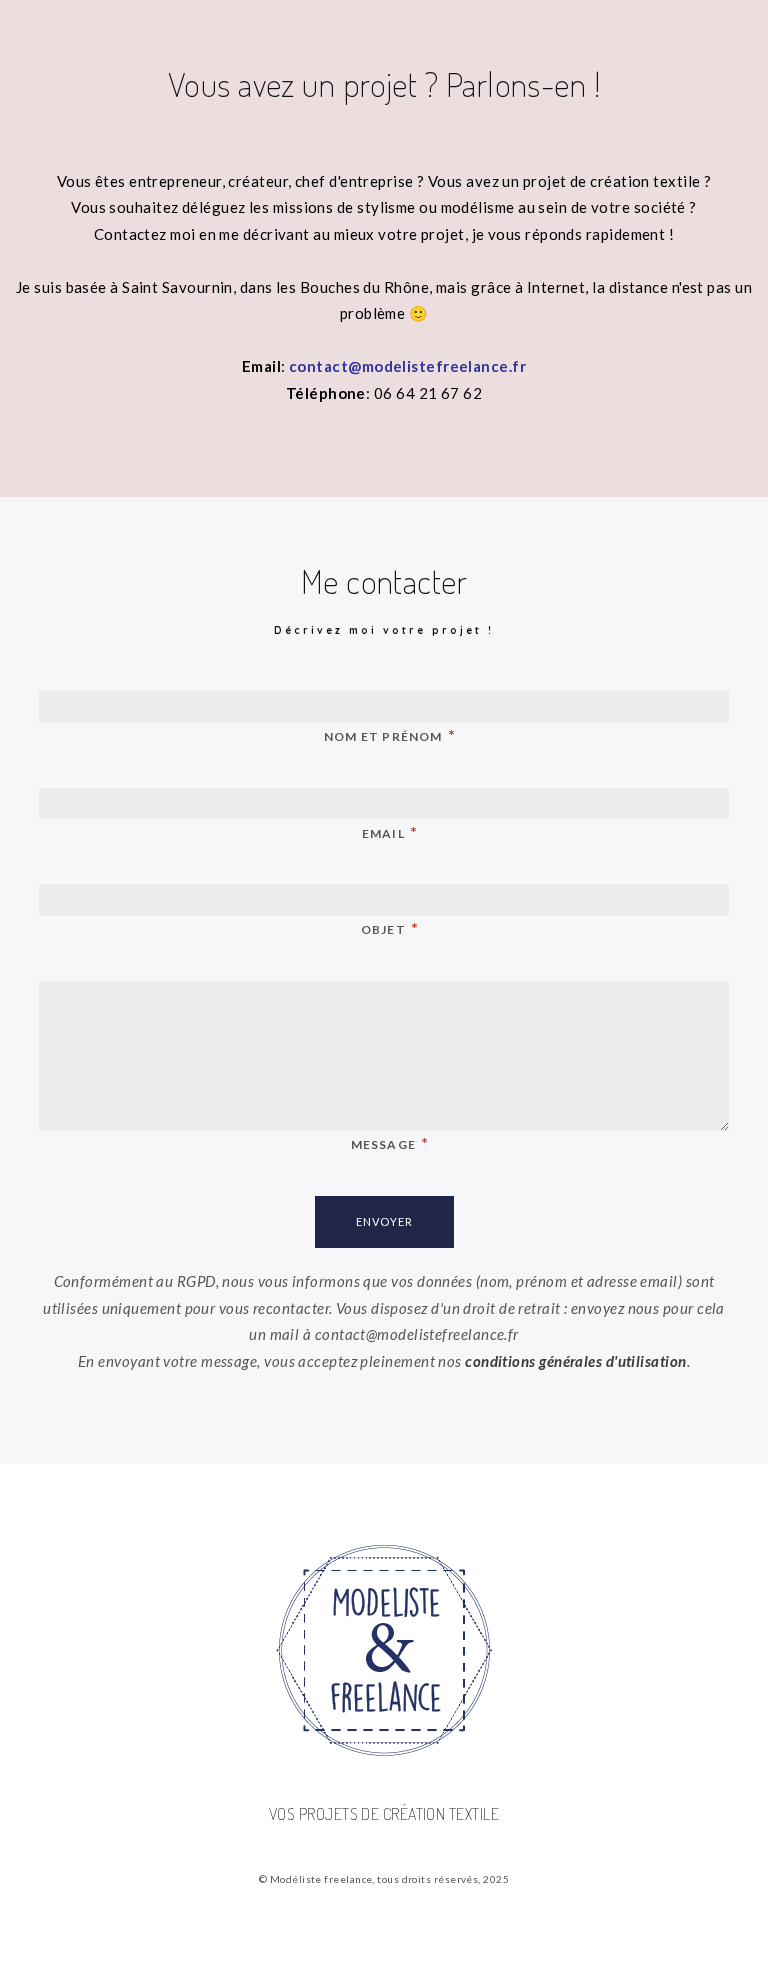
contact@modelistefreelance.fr (407, 366)
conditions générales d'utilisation (575, 1361)
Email (390, 831)
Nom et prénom (390, 734)
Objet (390, 927)
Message (390, 1142)
